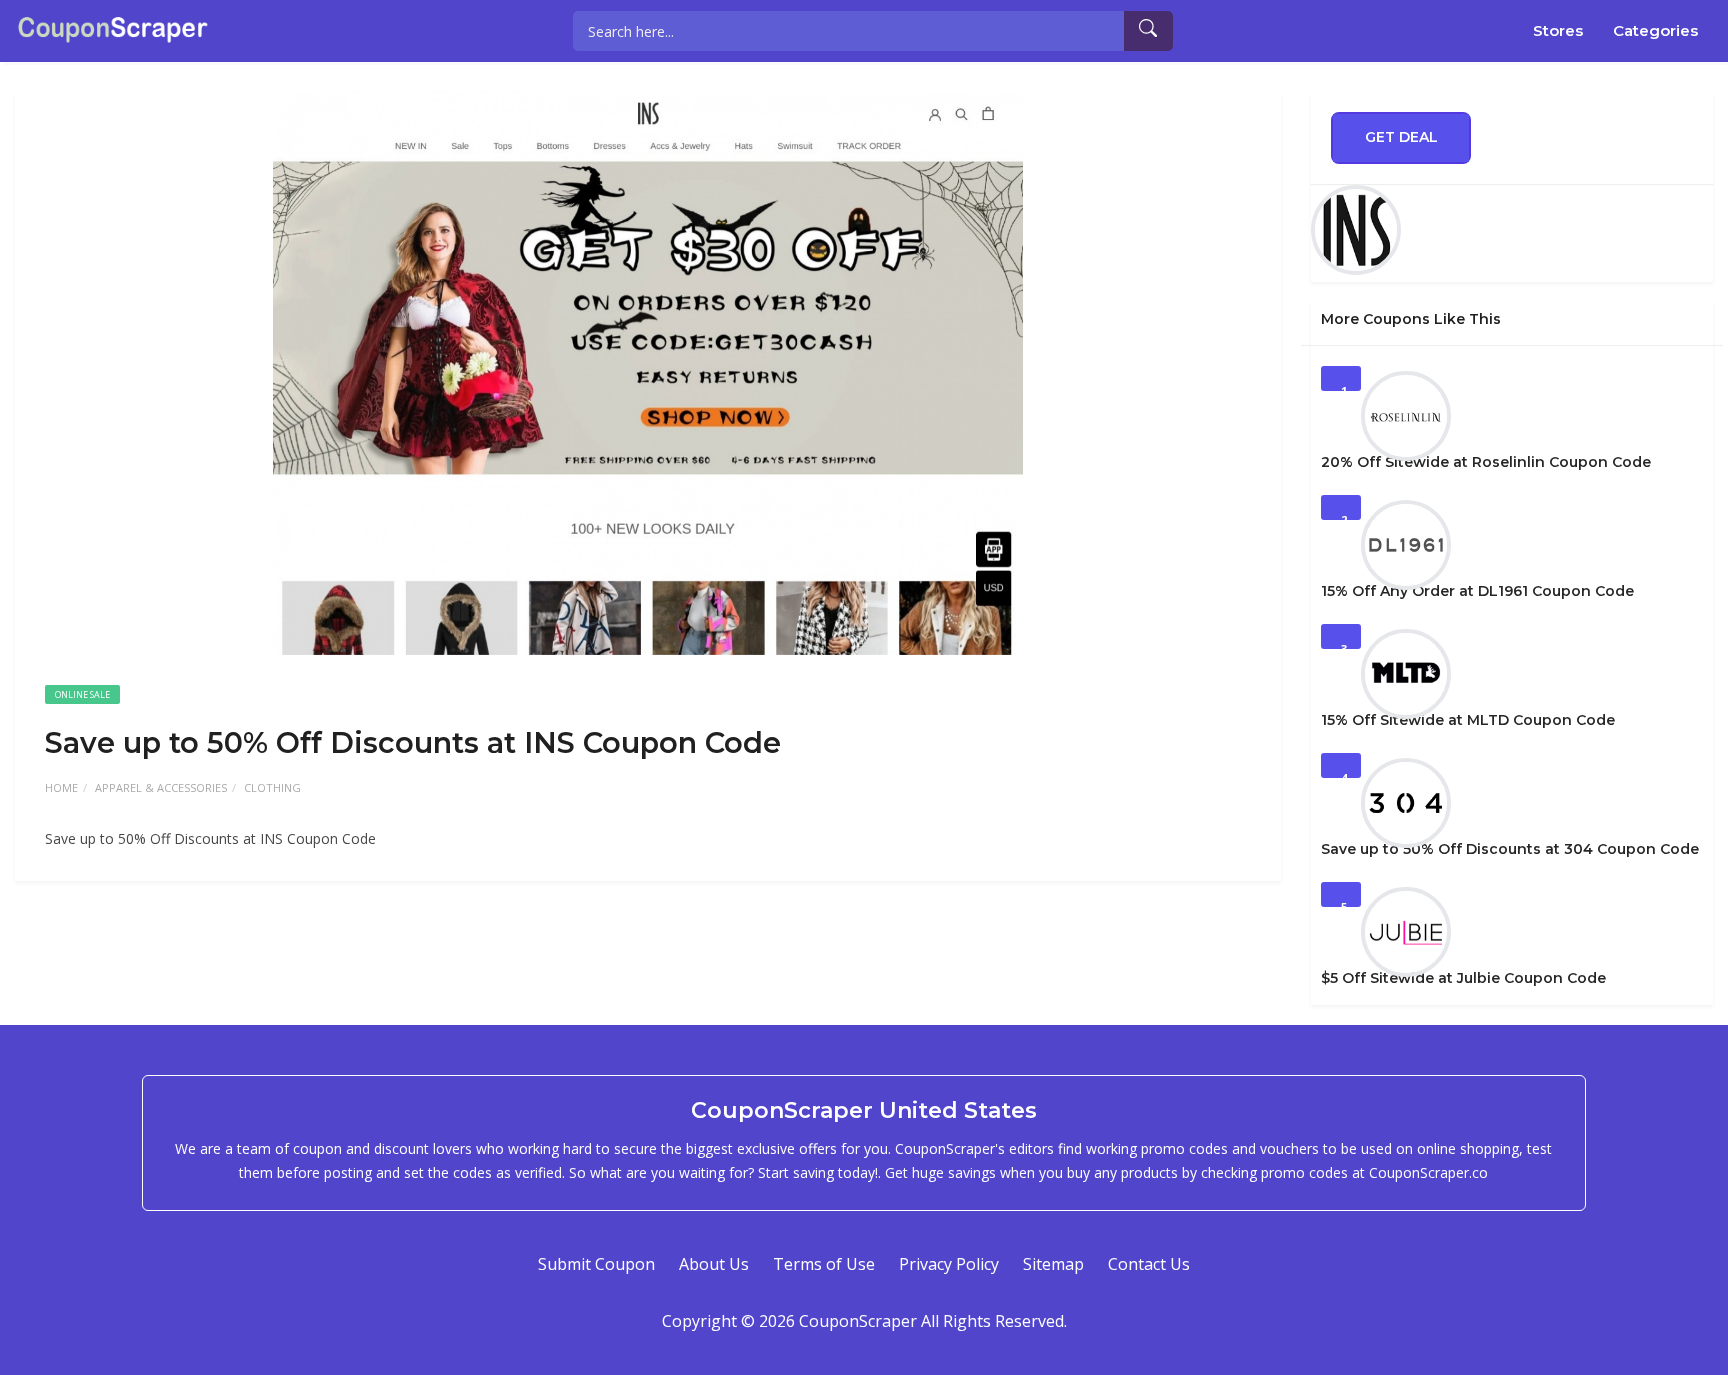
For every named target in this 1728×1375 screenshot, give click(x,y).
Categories (1655, 30)
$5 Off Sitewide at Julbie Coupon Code (1463, 978)
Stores (1558, 30)
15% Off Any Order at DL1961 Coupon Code (1477, 591)
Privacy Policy (949, 1264)
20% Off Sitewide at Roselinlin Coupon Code (1486, 462)
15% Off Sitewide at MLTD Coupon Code (1468, 720)
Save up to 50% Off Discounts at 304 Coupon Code (1510, 849)
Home (61, 787)
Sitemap (1053, 1264)
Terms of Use (824, 1264)
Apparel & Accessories (161, 787)
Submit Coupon (596, 1264)
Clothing (272, 787)
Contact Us (1149, 1264)
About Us (714, 1264)
